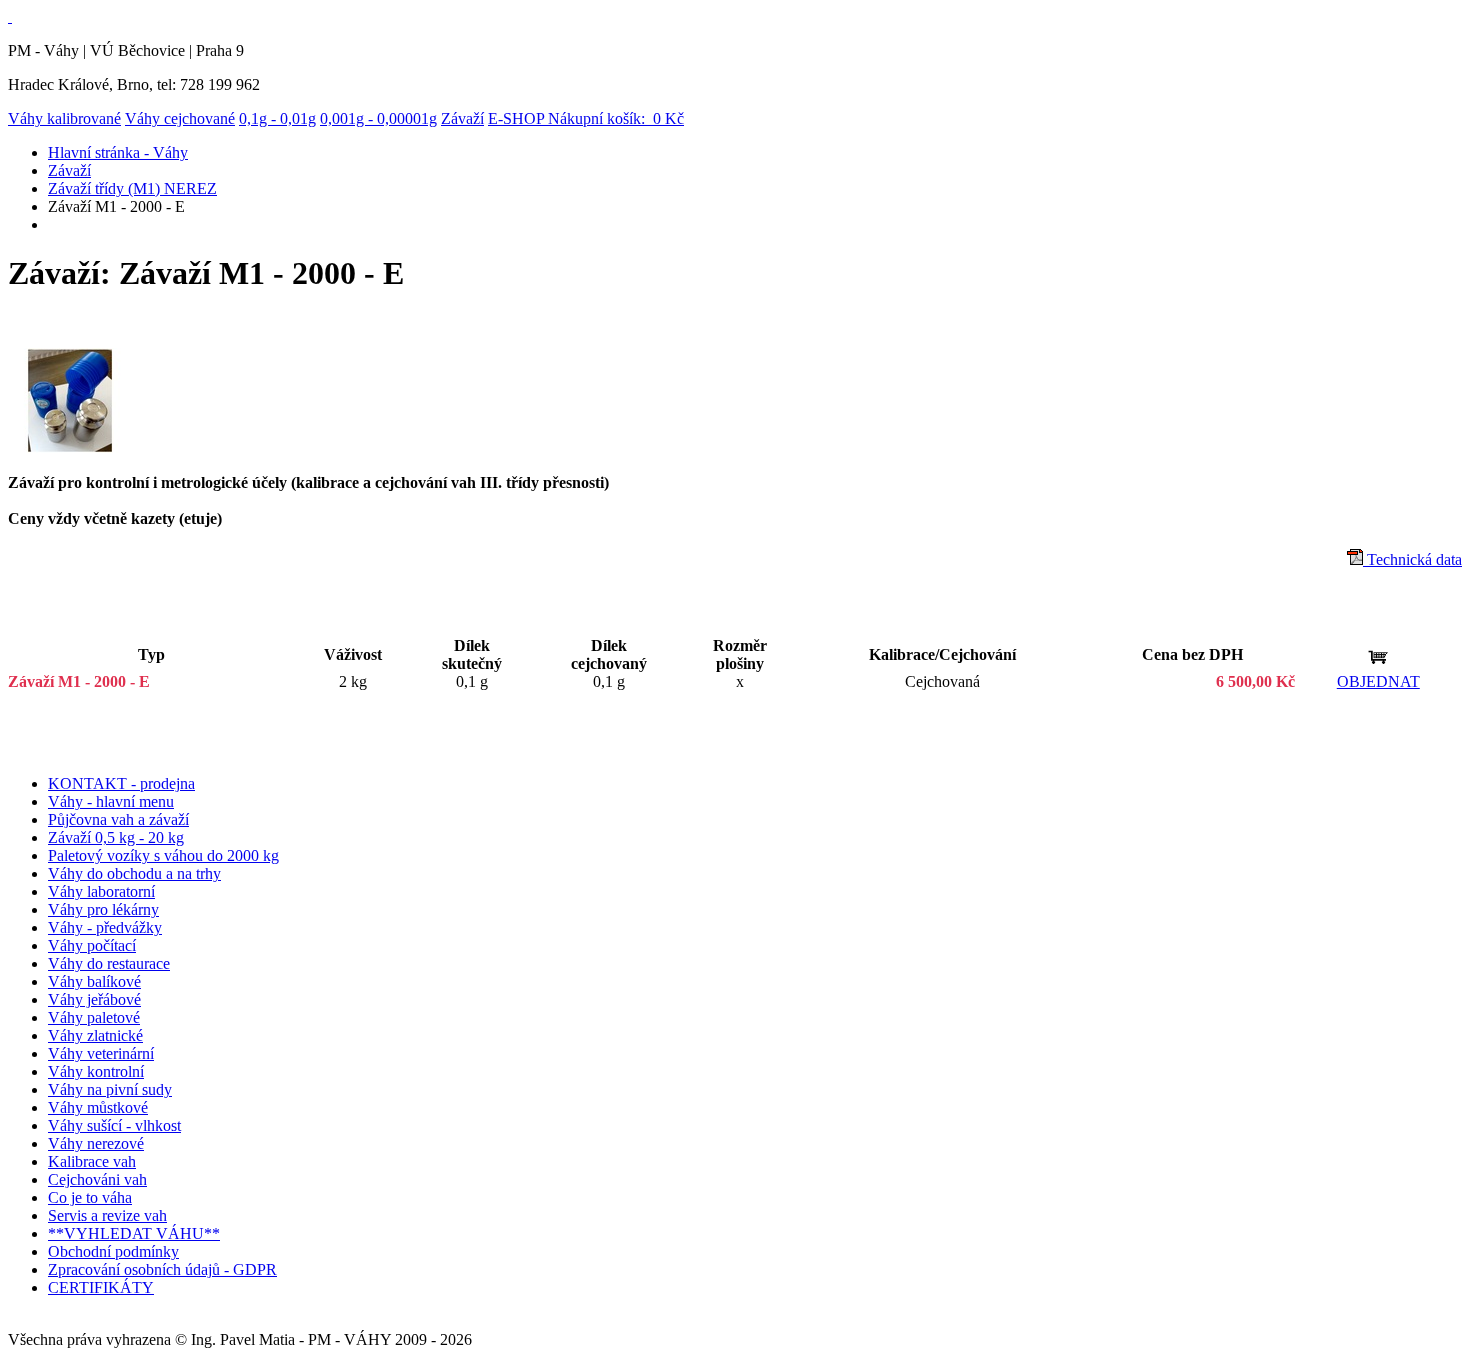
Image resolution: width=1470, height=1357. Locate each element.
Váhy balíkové (94, 981)
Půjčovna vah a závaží (118, 819)
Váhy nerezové (96, 1143)
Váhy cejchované (180, 118)
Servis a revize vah (107, 1215)
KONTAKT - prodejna (121, 783)
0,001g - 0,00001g (378, 118)
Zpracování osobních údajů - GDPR (162, 1269)
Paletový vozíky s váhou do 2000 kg (163, 855)
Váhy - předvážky (105, 927)
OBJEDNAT (1378, 681)
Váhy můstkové (98, 1107)
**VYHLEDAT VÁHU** (134, 1233)
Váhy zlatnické (95, 1035)
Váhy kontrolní (96, 1071)
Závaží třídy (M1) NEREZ (132, 188)
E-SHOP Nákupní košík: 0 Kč (586, 118)
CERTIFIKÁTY (101, 1287)
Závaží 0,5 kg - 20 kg (116, 837)
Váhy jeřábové (94, 999)
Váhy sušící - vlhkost (114, 1125)
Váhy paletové (94, 1017)
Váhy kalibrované (64, 118)
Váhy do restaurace (109, 963)
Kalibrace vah (92, 1161)
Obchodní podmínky (113, 1251)
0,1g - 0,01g (277, 118)
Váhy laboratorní (101, 891)
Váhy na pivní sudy (110, 1089)
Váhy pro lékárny (103, 909)
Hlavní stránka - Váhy (118, 152)
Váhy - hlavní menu (111, 801)
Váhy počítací (92, 945)
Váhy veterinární (101, 1053)
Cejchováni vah (97, 1179)
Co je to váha (90, 1197)
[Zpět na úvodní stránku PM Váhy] (10, 16)
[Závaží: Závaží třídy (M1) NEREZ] (70, 447)
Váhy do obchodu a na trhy (134, 873)
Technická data (1412, 559)
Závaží (462, 118)
